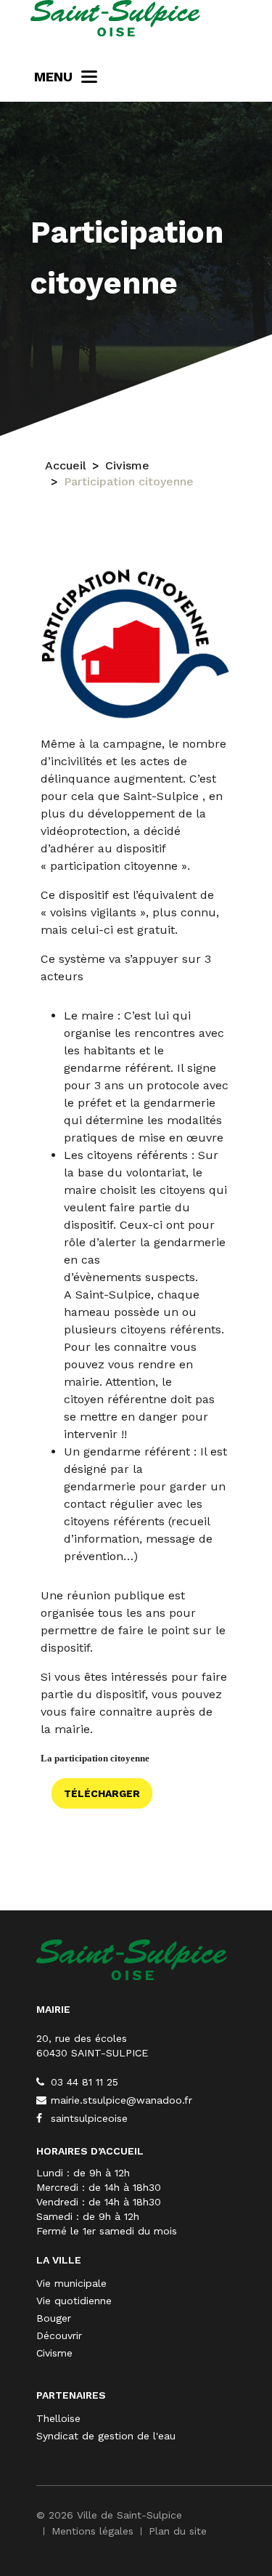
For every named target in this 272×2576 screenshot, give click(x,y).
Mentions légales (92, 2531)
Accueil (66, 465)
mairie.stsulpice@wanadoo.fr (120, 2100)
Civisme (127, 465)
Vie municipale (71, 2283)
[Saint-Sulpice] (115, 18)
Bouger (54, 2318)
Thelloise (58, 2418)
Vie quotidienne (74, 2301)
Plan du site (178, 2531)
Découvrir (59, 2335)
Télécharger (102, 1793)
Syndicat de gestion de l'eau (106, 2436)
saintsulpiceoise (87, 2118)
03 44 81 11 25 (83, 2082)
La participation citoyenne (95, 1759)
